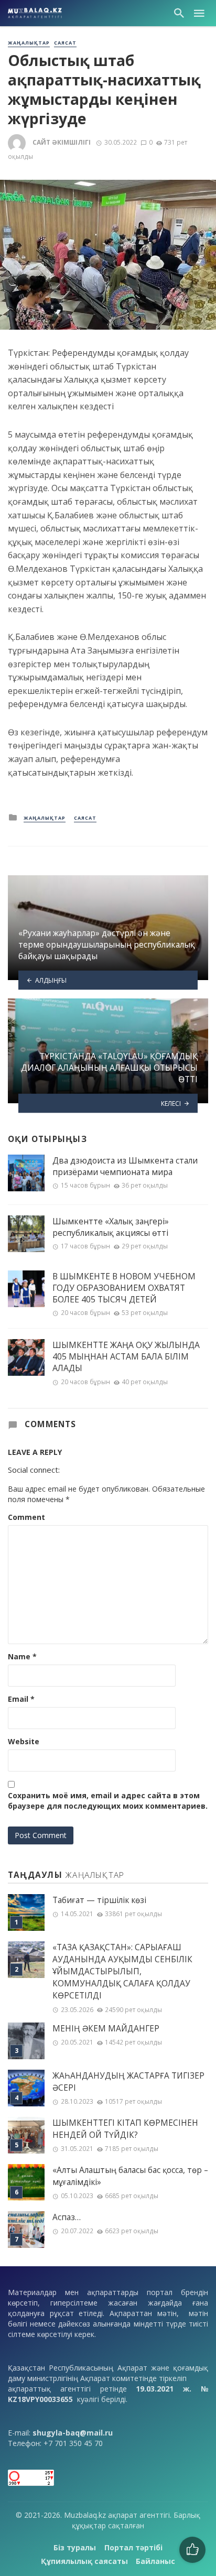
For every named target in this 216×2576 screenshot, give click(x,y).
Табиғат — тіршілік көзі (99, 1900)
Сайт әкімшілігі (62, 142)
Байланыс (155, 2561)
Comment (26, 1517)
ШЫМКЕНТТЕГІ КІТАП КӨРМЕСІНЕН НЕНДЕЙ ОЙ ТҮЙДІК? (125, 2129)
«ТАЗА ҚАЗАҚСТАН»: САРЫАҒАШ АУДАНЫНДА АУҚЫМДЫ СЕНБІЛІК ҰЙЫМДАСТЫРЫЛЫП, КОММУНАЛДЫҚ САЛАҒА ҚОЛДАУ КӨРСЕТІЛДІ (122, 1971)
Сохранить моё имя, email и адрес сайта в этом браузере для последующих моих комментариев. (108, 1801)
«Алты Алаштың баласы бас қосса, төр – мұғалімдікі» (130, 2176)
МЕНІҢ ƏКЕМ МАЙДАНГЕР (106, 2029)
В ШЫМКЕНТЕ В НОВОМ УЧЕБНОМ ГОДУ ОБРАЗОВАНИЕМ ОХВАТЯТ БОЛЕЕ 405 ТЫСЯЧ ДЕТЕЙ (124, 1288)
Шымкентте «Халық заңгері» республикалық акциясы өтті (111, 1227)
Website (24, 1741)
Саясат (65, 43)
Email (21, 1699)
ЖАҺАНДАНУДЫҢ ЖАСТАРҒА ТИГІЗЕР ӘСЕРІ (128, 2082)
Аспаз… (67, 2217)
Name (22, 1656)
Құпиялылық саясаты (84, 2561)
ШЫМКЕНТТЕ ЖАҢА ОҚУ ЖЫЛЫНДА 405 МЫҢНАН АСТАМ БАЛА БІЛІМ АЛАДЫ (126, 1356)
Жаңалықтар (29, 43)
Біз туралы (75, 2547)
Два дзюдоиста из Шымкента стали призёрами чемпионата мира (125, 1166)
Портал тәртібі (133, 2547)
